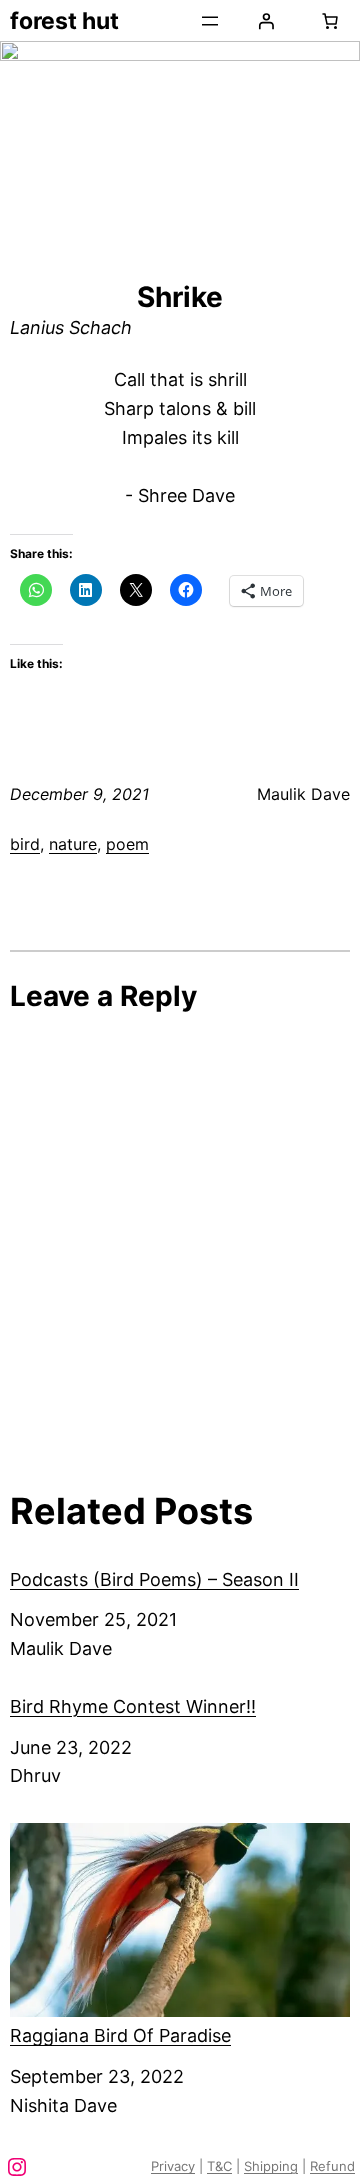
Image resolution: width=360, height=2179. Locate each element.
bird (25, 844)
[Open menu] (210, 21)
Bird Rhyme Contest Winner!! (133, 1706)
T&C (219, 2166)
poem (127, 844)
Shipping (271, 2166)
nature (73, 844)
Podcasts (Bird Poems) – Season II (154, 1579)
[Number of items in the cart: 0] (330, 21)
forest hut (64, 21)
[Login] (266, 21)
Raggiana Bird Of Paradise (120, 2035)
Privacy (173, 2166)
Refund (332, 2166)
